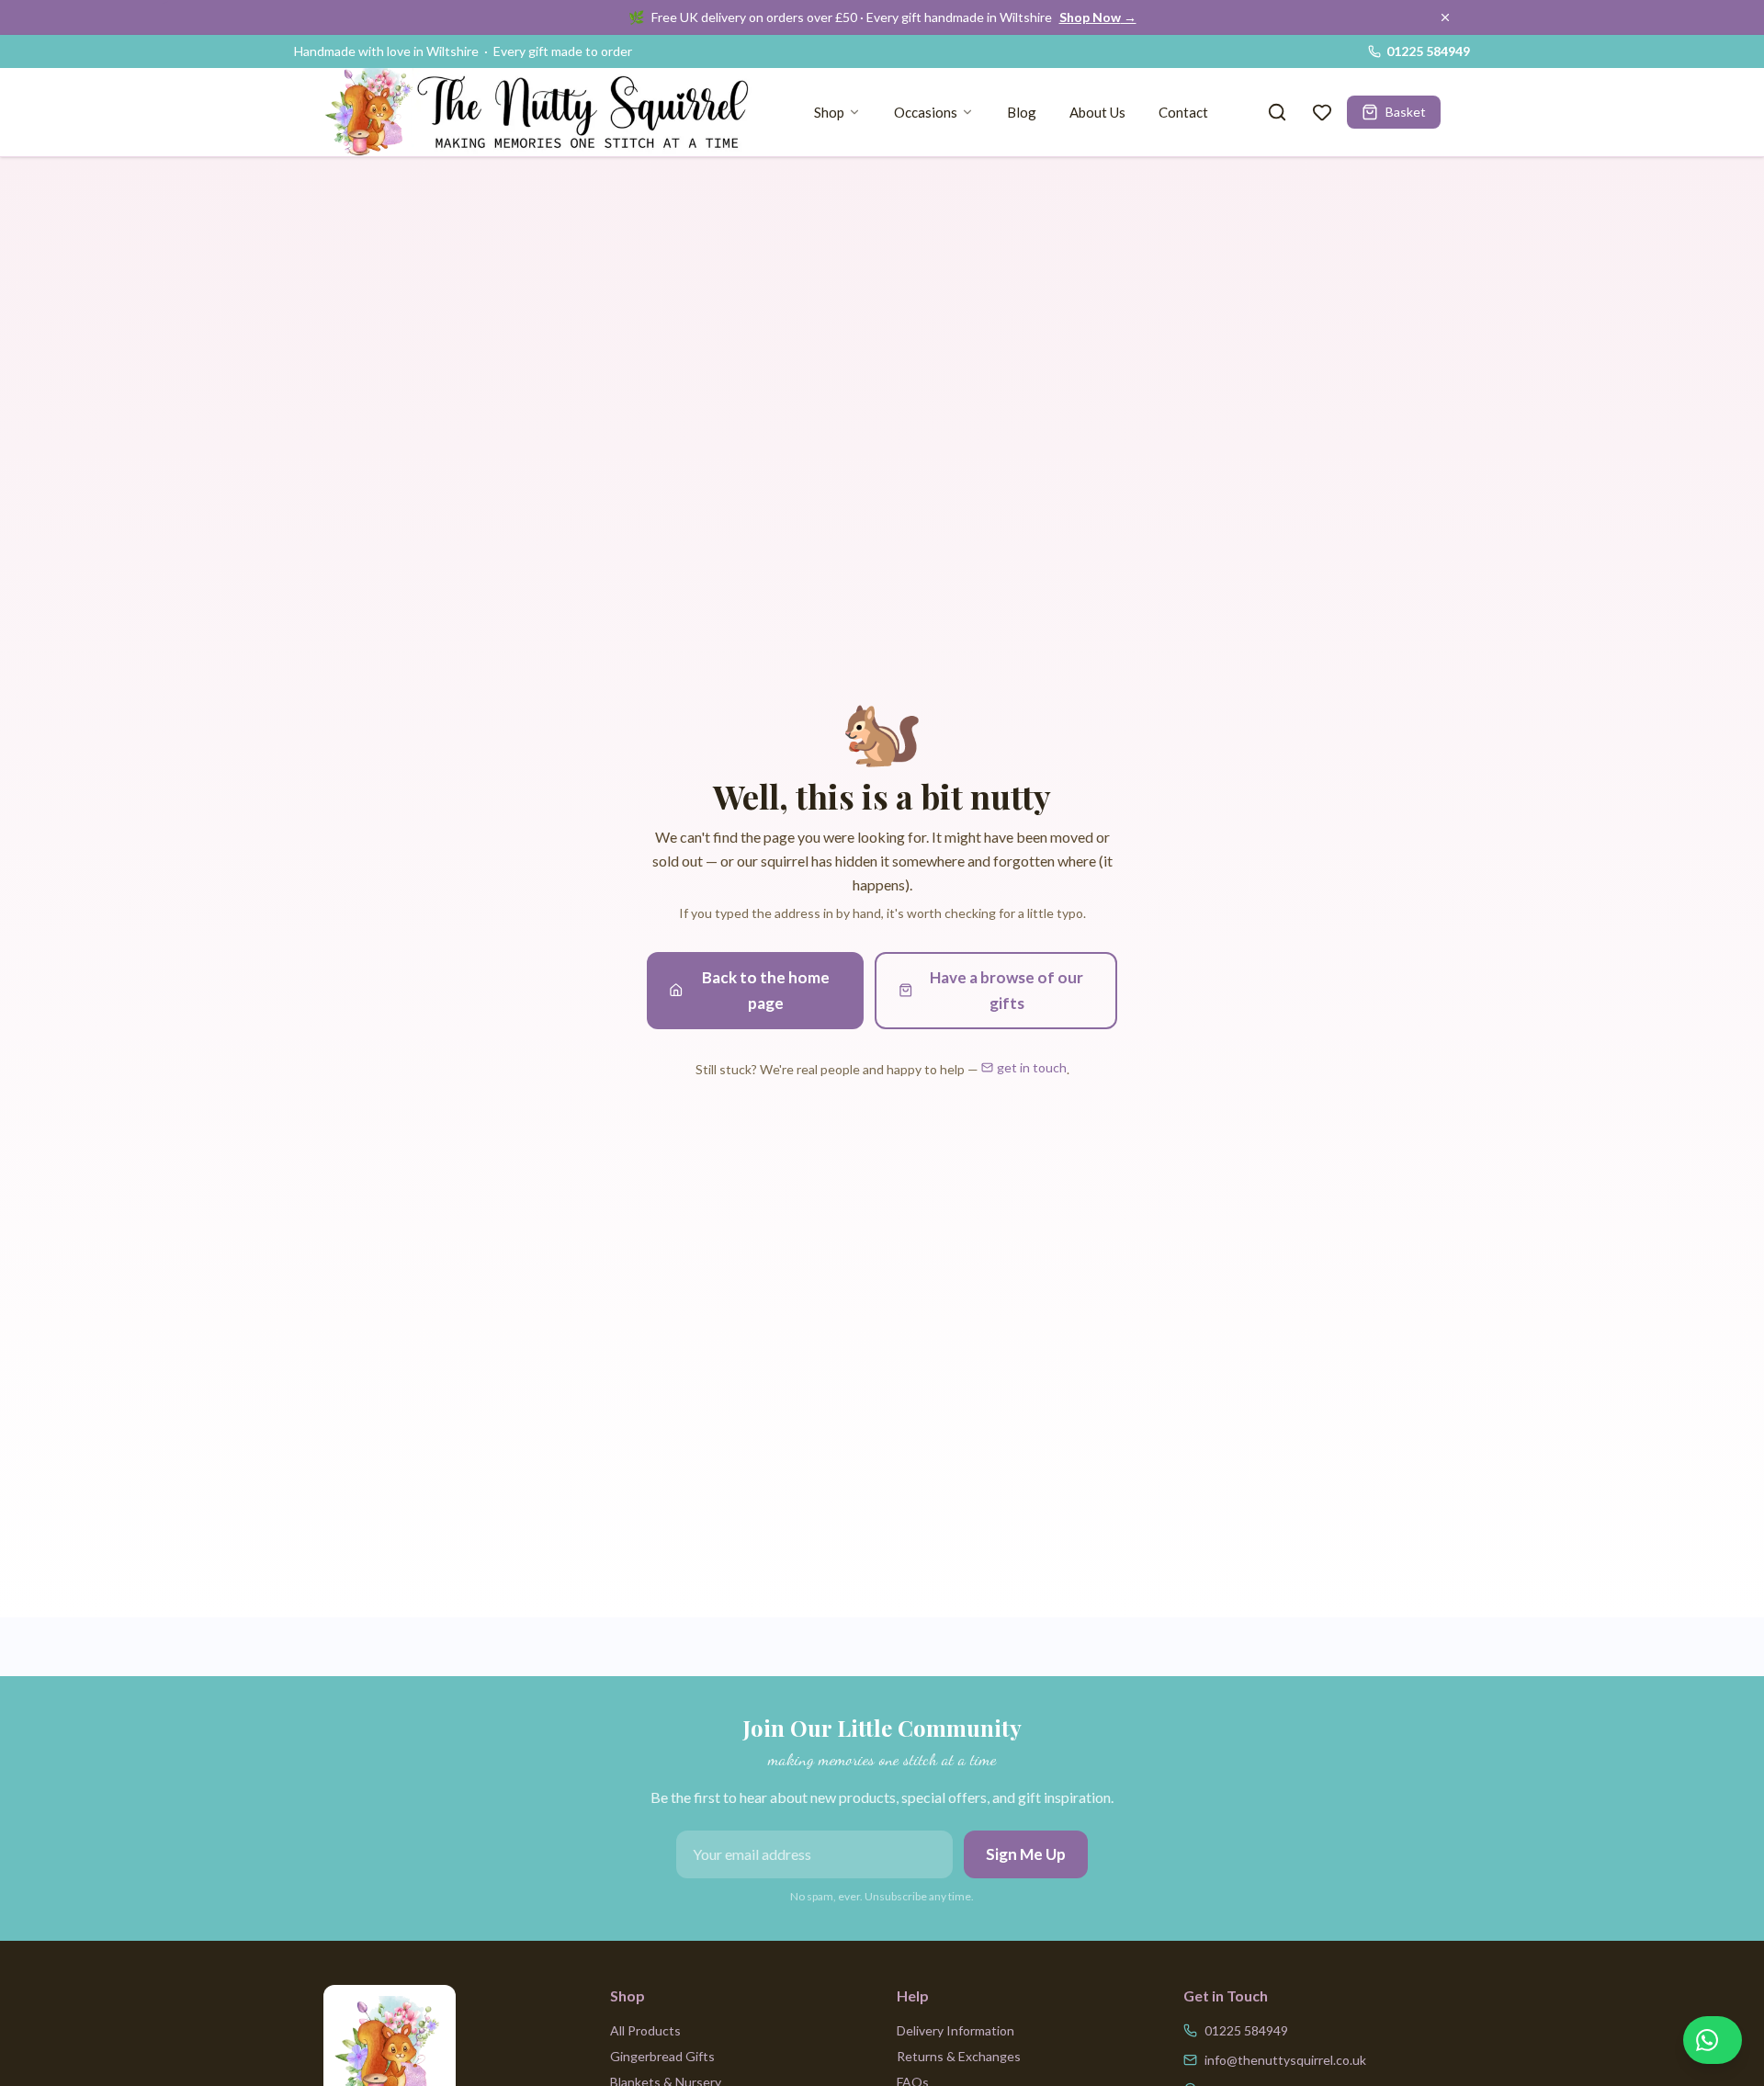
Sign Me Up (1026, 1854)
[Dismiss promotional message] (1445, 17)
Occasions (926, 112)
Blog (1022, 112)
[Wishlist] (1322, 112)
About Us (1097, 112)
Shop (829, 112)
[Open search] (1277, 112)
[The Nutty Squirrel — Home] (544, 112)
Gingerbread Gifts (662, 2056)
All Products (645, 2030)
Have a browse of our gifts (1006, 990)
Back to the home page (766, 990)
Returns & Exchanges (959, 2056)
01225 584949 (1428, 51)
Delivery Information (955, 2030)
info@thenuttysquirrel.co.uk (1285, 2060)
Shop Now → (1098, 17)
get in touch (1032, 1067)
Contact (1183, 112)
